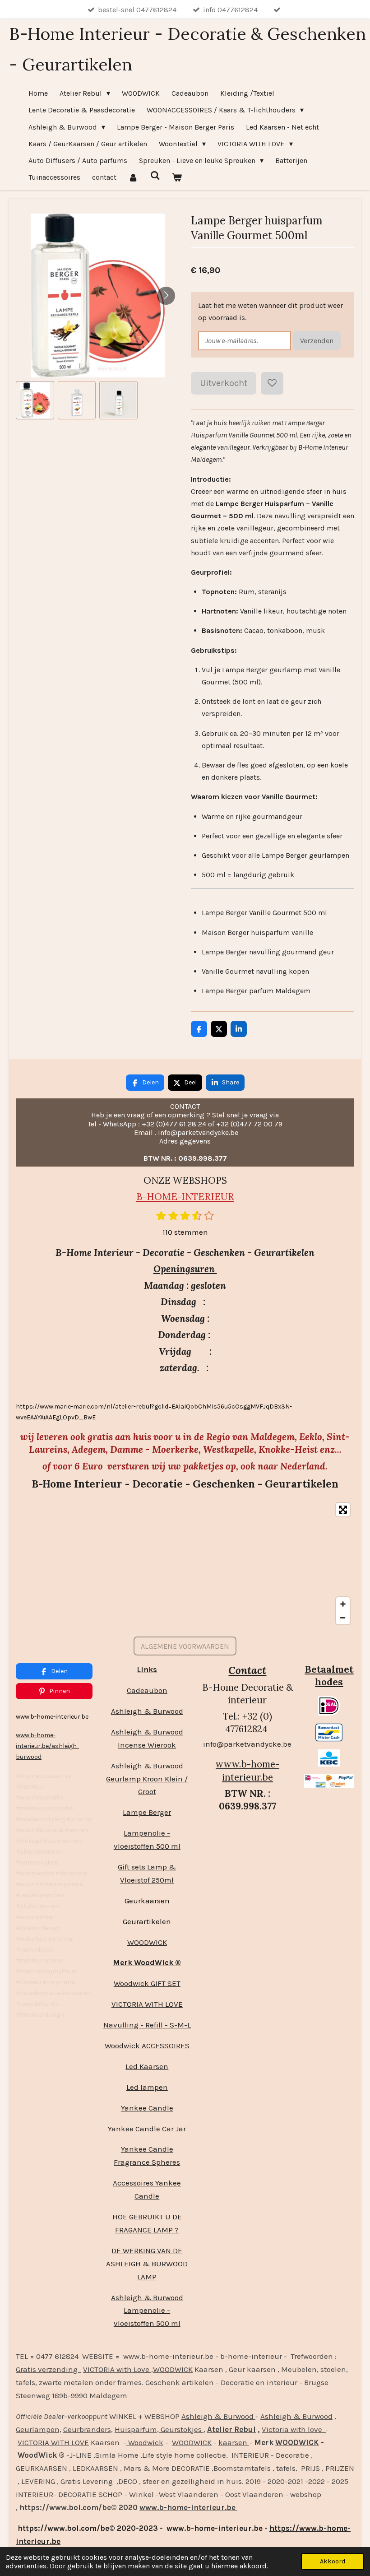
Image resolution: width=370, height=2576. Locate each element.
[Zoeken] (155, 175)
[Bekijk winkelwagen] (177, 177)
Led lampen (147, 2087)
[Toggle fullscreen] (343, 1510)
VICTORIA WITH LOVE (147, 2004)
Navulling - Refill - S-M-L (147, 2025)
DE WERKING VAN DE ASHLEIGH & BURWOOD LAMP (147, 2264)
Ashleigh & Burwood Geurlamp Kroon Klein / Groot (147, 1779)
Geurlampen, (39, 2429)
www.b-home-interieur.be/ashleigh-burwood (47, 1746)
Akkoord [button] (333, 2561)
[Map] (185, 1564)
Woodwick (145, 2442)
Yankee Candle (147, 2108)
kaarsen (234, 2442)
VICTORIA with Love (117, 2369)
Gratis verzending (49, 2369)
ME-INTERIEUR (198, 1197)
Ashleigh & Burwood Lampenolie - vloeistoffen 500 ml (147, 2311)
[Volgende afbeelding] (166, 296)
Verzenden (317, 341)
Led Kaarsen (147, 2066)
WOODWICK (147, 1942)
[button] (35, 400)
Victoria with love (294, 2429)
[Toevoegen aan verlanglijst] (272, 383)
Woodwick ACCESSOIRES (147, 2046)
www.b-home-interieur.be (247, 1770)
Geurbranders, (88, 2429)
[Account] (133, 177)
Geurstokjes (181, 2429)
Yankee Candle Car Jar (147, 2129)
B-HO (149, 1197)
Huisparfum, (137, 2429)
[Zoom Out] (343, 1618)
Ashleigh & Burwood (147, 1711)
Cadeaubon (147, 1690)
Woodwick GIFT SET (147, 1983)
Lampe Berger (147, 1812)
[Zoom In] (343, 1604)
